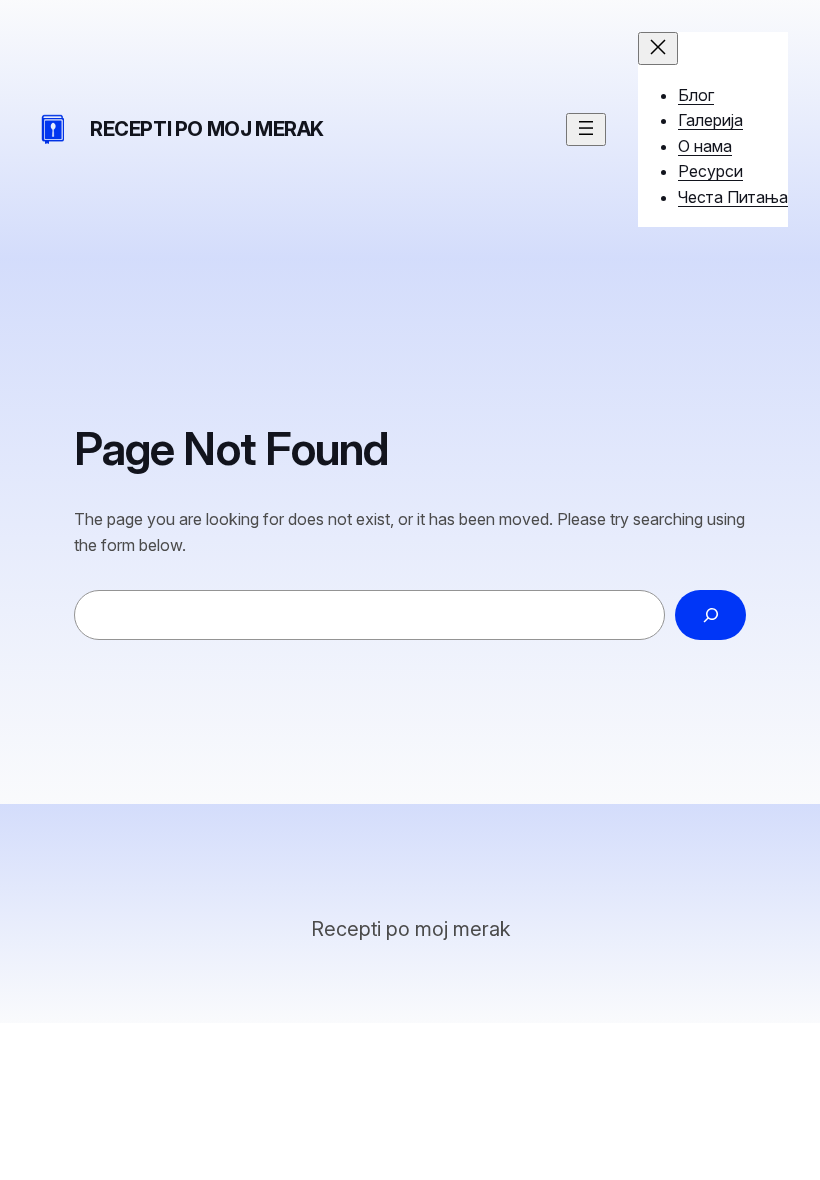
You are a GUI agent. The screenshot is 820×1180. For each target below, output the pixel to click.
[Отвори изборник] (586, 129)
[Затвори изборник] (658, 48)
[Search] (710, 614)
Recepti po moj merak (207, 129)
